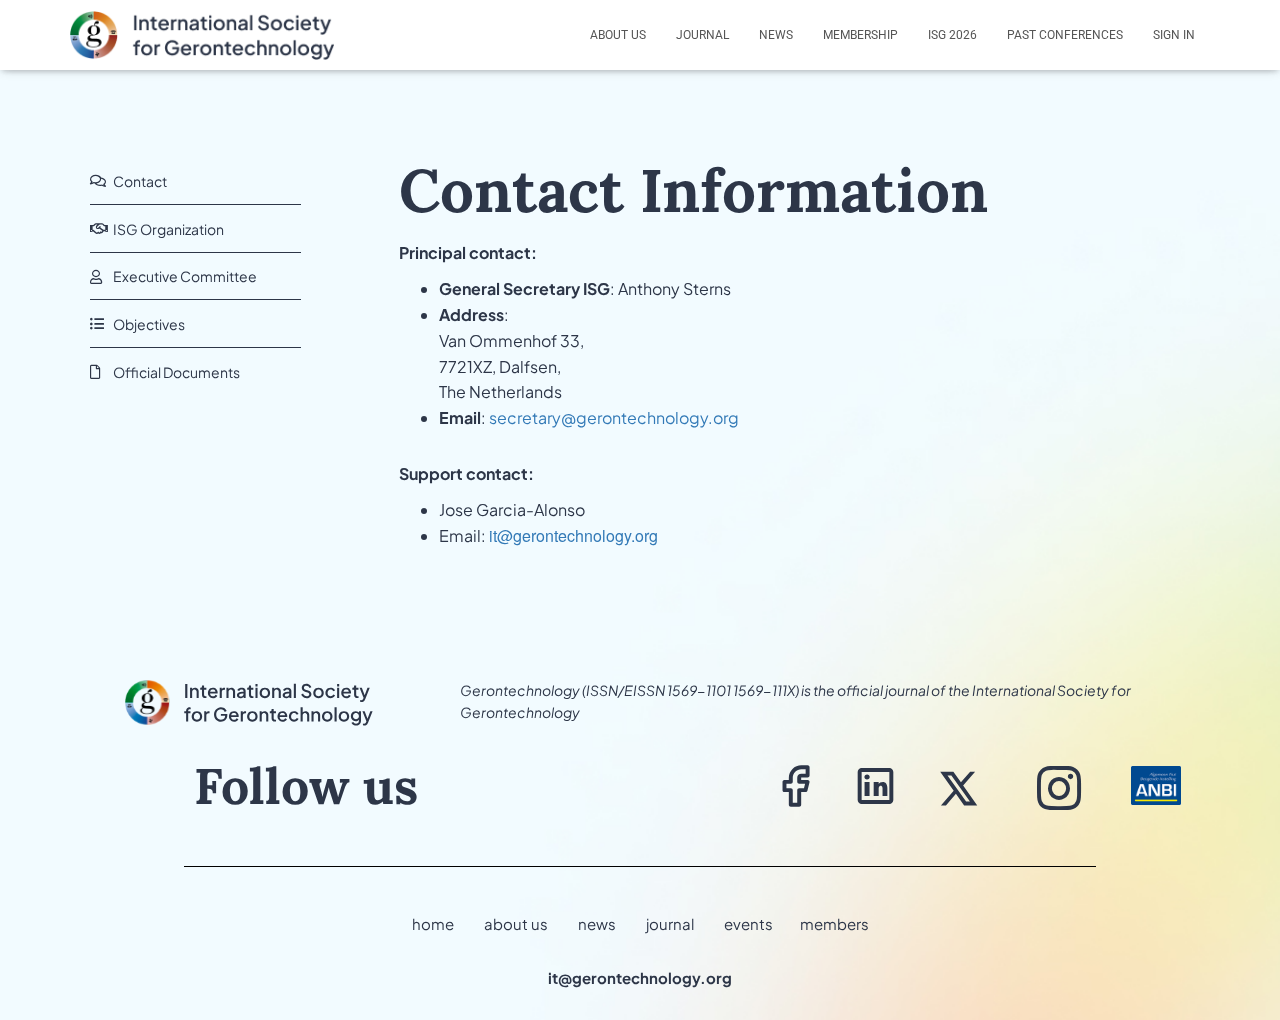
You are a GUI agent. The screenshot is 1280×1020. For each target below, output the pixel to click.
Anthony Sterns (674, 288)
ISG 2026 (952, 35)
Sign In (1174, 35)
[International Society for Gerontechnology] (214, 35)
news (597, 923)
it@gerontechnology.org (573, 535)
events (748, 923)
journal (670, 923)
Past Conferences (1065, 35)
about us (516, 923)
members (834, 923)
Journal (702, 35)
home (433, 923)
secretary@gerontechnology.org (614, 417)
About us (618, 35)
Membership (860, 35)
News (776, 35)
